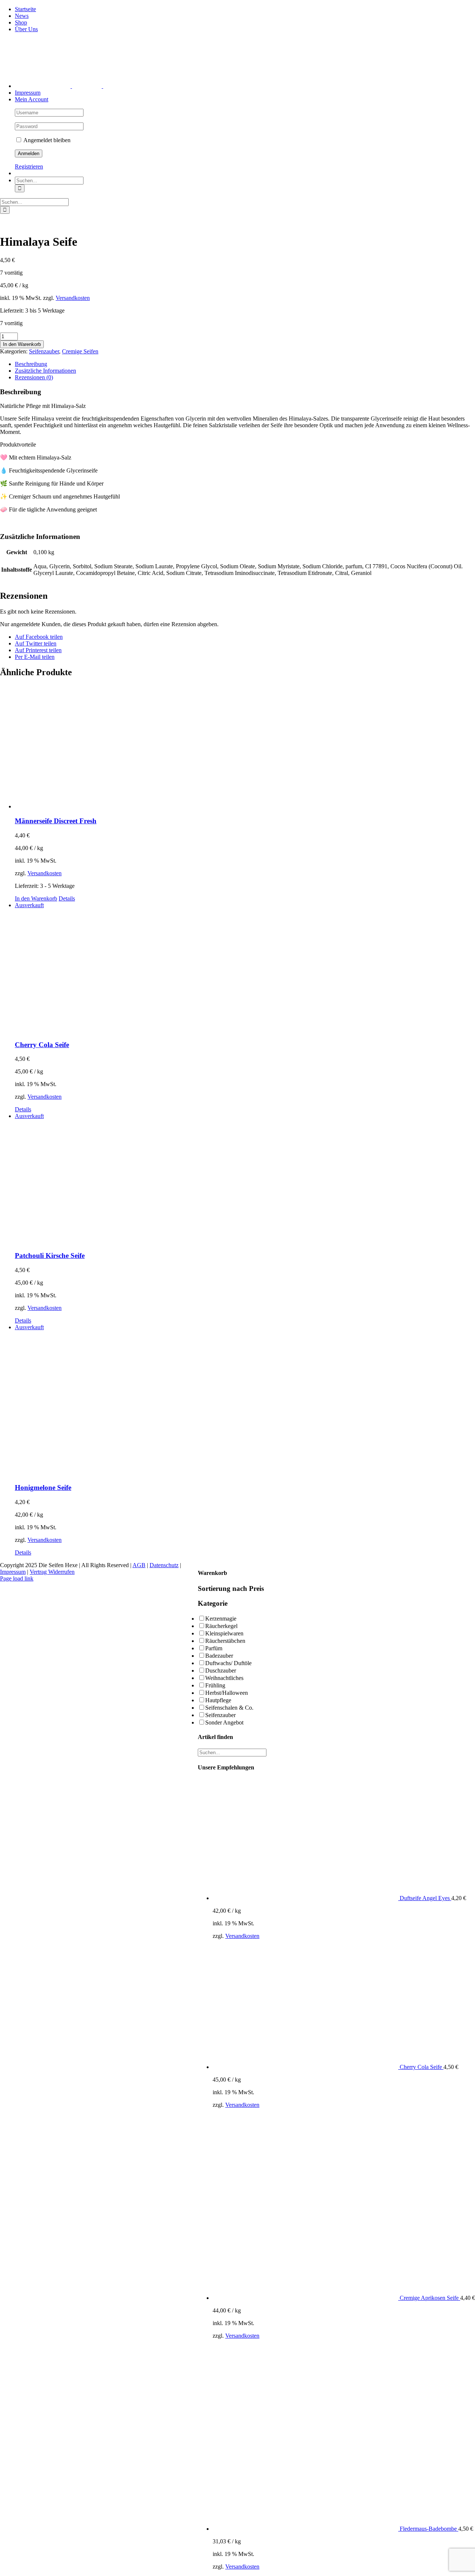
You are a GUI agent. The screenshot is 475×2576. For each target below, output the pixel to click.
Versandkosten (73, 298)
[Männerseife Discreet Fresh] (245, 747)
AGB (139, 1565)
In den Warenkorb (22, 344)
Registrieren (29, 166)
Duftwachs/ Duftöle (228, 1663)
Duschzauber (221, 1671)
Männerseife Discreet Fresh (56, 821)
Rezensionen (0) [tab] (34, 377)
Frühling (215, 1685)
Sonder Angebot (224, 1722)
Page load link (17, 1578)
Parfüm (214, 1648)
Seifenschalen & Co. (229, 1708)
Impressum (13, 1572)
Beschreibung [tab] (31, 364)
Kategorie (213, 1603)
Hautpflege (218, 1700)
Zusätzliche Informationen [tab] (45, 371)
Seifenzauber (44, 351)
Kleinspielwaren (224, 1633)
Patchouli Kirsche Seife (50, 1256)
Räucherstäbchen (225, 1641)
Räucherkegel (221, 1626)
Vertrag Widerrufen (52, 1572)
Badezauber (219, 1656)
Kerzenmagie (221, 1619)
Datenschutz (164, 1565)
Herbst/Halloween (227, 1693)
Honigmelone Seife (43, 1488)
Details (67, 898)
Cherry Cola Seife (42, 1045)
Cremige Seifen (80, 351)
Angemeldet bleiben (46, 140)
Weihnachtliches (224, 1678)
